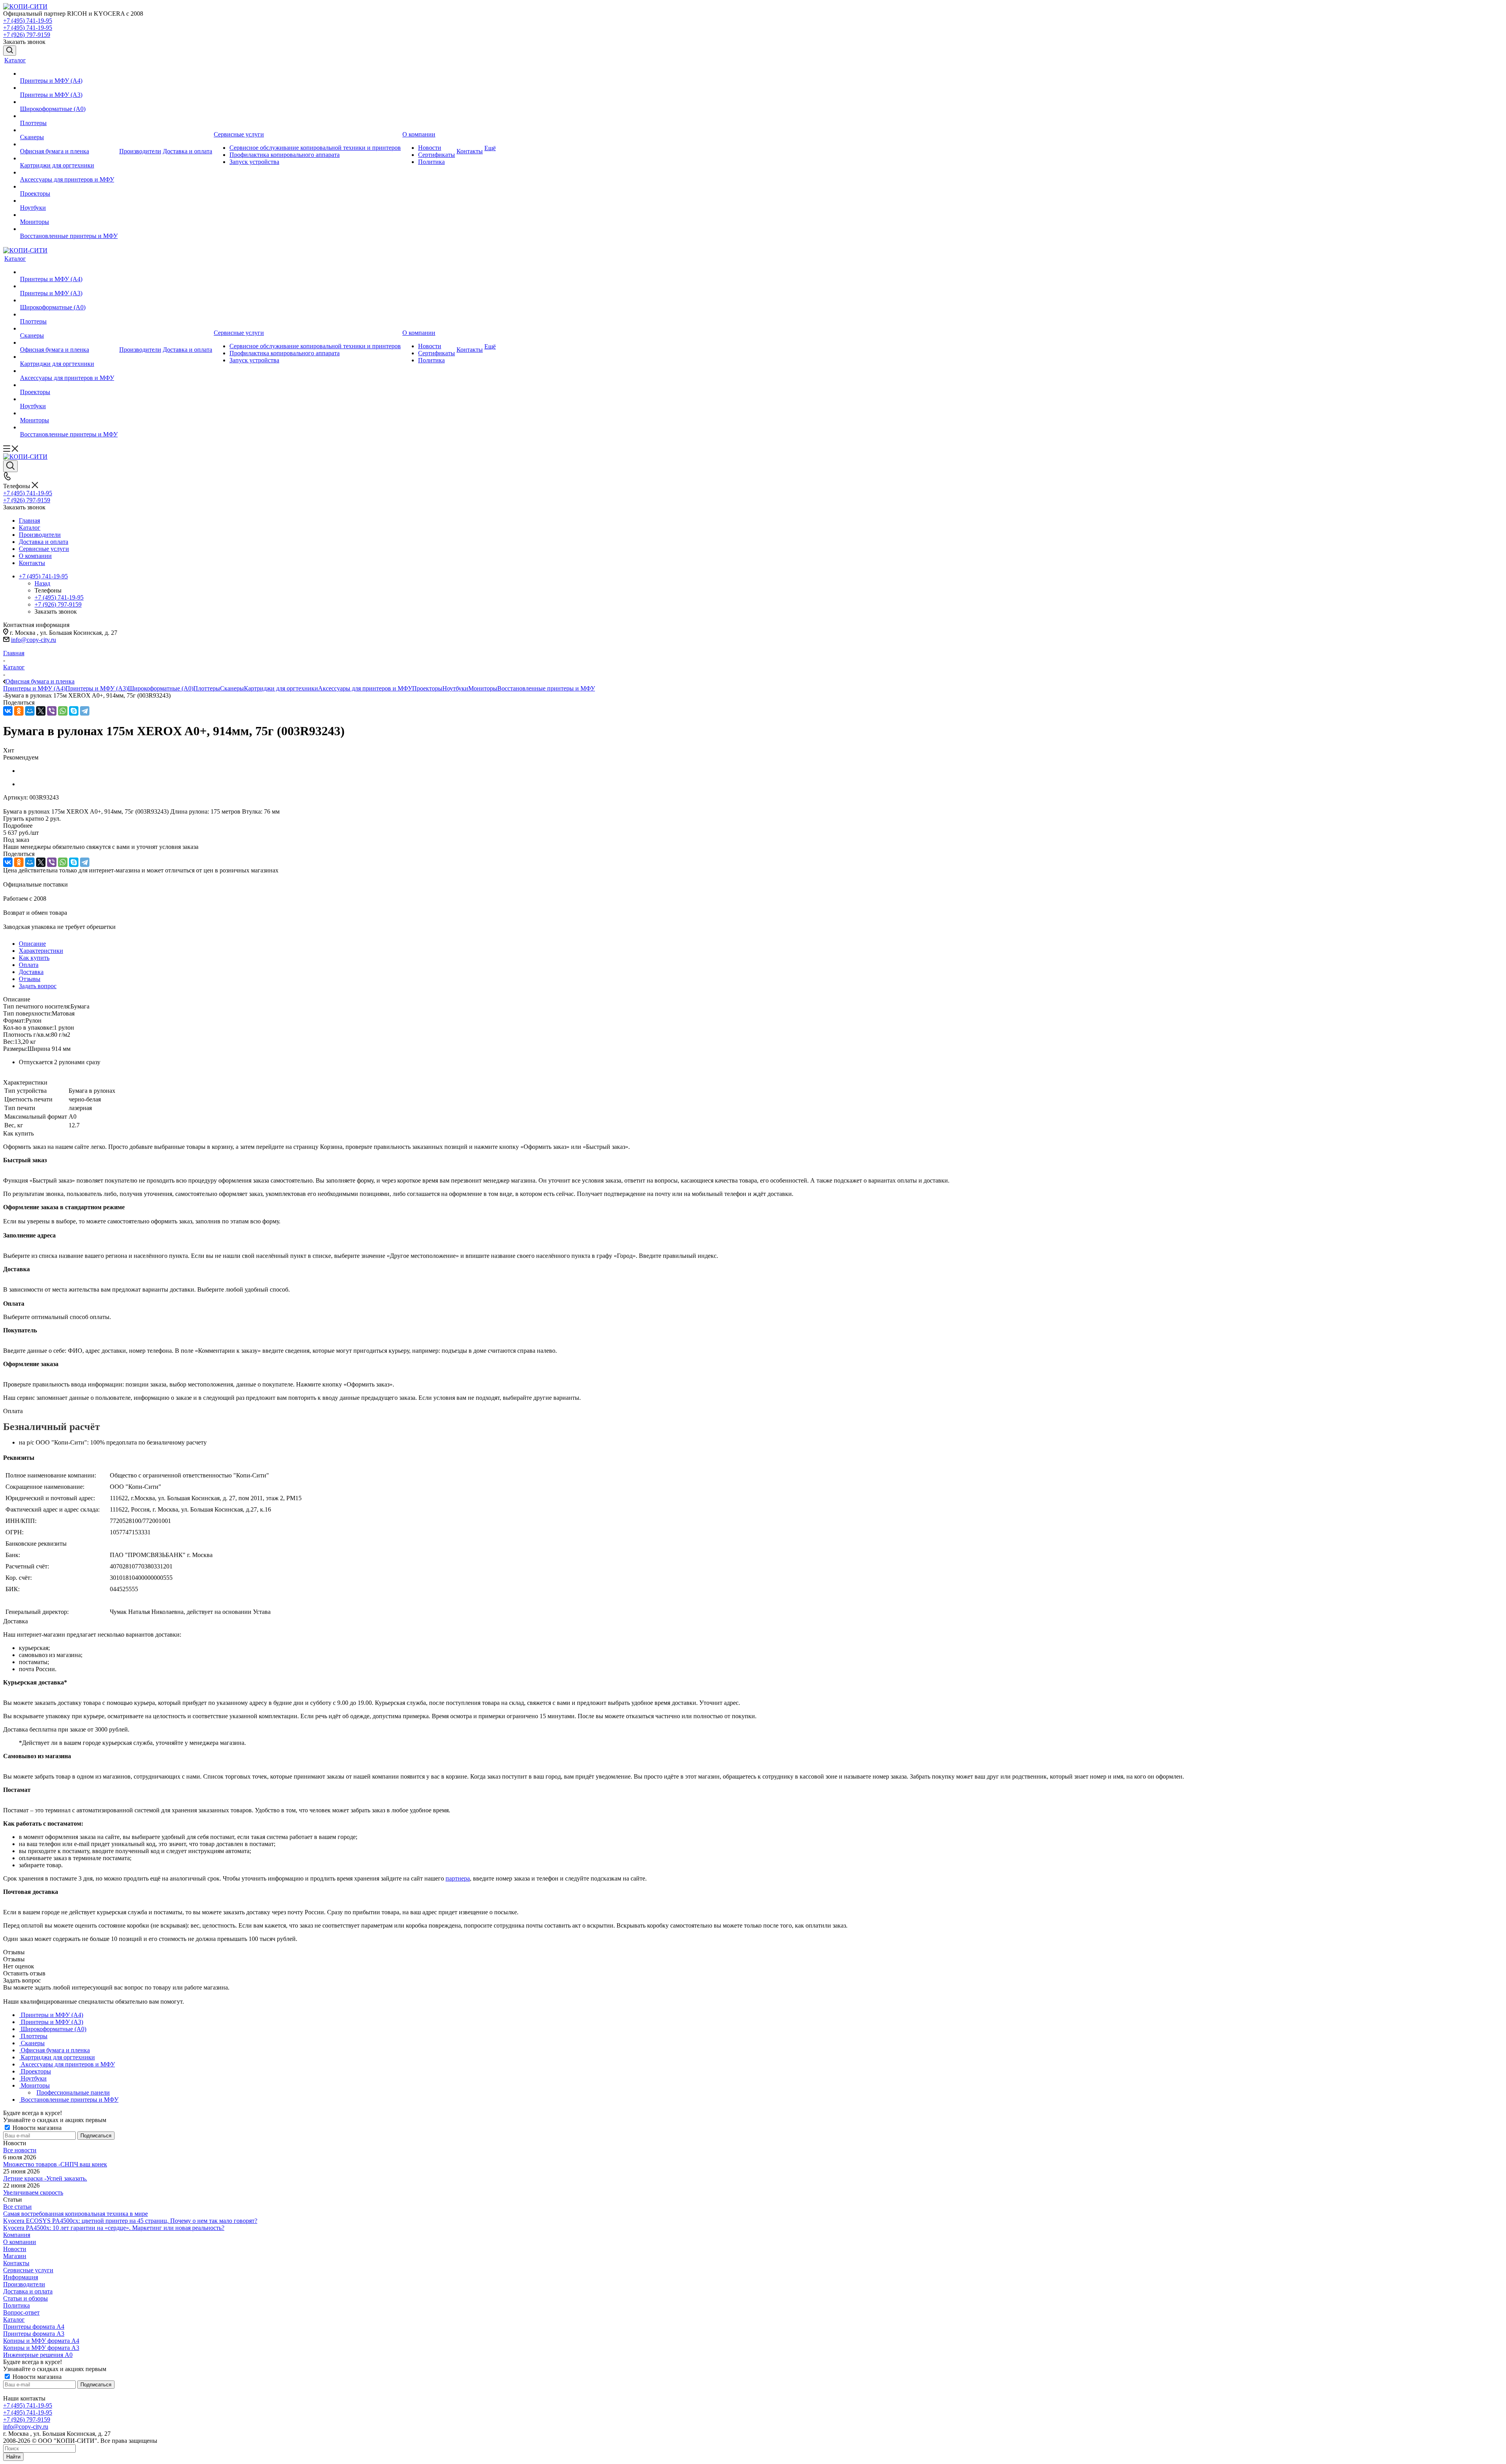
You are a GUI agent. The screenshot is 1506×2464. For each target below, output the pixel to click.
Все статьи (17, 2207)
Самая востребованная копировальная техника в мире (75, 2214)
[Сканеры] (69, 130)
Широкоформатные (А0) (161, 688)
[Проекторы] (69, 187)
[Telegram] (85, 711)
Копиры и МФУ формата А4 (41, 2341)
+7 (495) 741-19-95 (28, 21)
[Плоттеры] (69, 116)
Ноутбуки (455, 688)
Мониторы (483, 688)
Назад (42, 583)
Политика (16, 2305)
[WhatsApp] (63, 711)
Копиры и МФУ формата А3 (41, 2348)
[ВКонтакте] (8, 711)
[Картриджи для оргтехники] (69, 158)
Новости (15, 2249)
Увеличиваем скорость (33, 2192)
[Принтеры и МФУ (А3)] (69, 88)
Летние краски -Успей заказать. (45, 2178)
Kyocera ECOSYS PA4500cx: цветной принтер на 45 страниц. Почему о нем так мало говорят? (130, 2221)
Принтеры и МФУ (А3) (97, 688)
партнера (458, 1878)
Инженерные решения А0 (38, 2355)
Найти (13, 2457)
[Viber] (52, 711)
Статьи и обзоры (25, 2298)
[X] (41, 711)
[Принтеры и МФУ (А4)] (69, 74)
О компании (20, 2242)
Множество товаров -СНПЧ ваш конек (55, 2164)
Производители (24, 2284)
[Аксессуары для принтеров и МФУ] (69, 173)
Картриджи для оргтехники (281, 688)
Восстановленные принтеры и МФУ (546, 688)
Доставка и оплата (28, 2291)
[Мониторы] (69, 215)
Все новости (20, 2150)
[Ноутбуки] (69, 201)
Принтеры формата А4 (34, 2327)
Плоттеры (207, 688)
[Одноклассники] (19, 711)
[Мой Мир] (30, 711)
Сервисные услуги (28, 2270)
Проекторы (427, 688)
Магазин (15, 2256)
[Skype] (74, 711)
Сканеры (232, 688)
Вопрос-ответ (21, 2312)
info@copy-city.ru (34, 640)
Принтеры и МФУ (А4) (34, 688)
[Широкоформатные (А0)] (69, 102)
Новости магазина (36, 2128)
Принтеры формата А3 (34, 2334)
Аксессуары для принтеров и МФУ (365, 688)
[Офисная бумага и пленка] (69, 144)
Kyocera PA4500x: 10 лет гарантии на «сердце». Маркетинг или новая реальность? (114, 2228)
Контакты (16, 2263)
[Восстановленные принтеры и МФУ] (69, 229)
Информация (21, 2277)
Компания (17, 2235)
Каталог (14, 2320)
